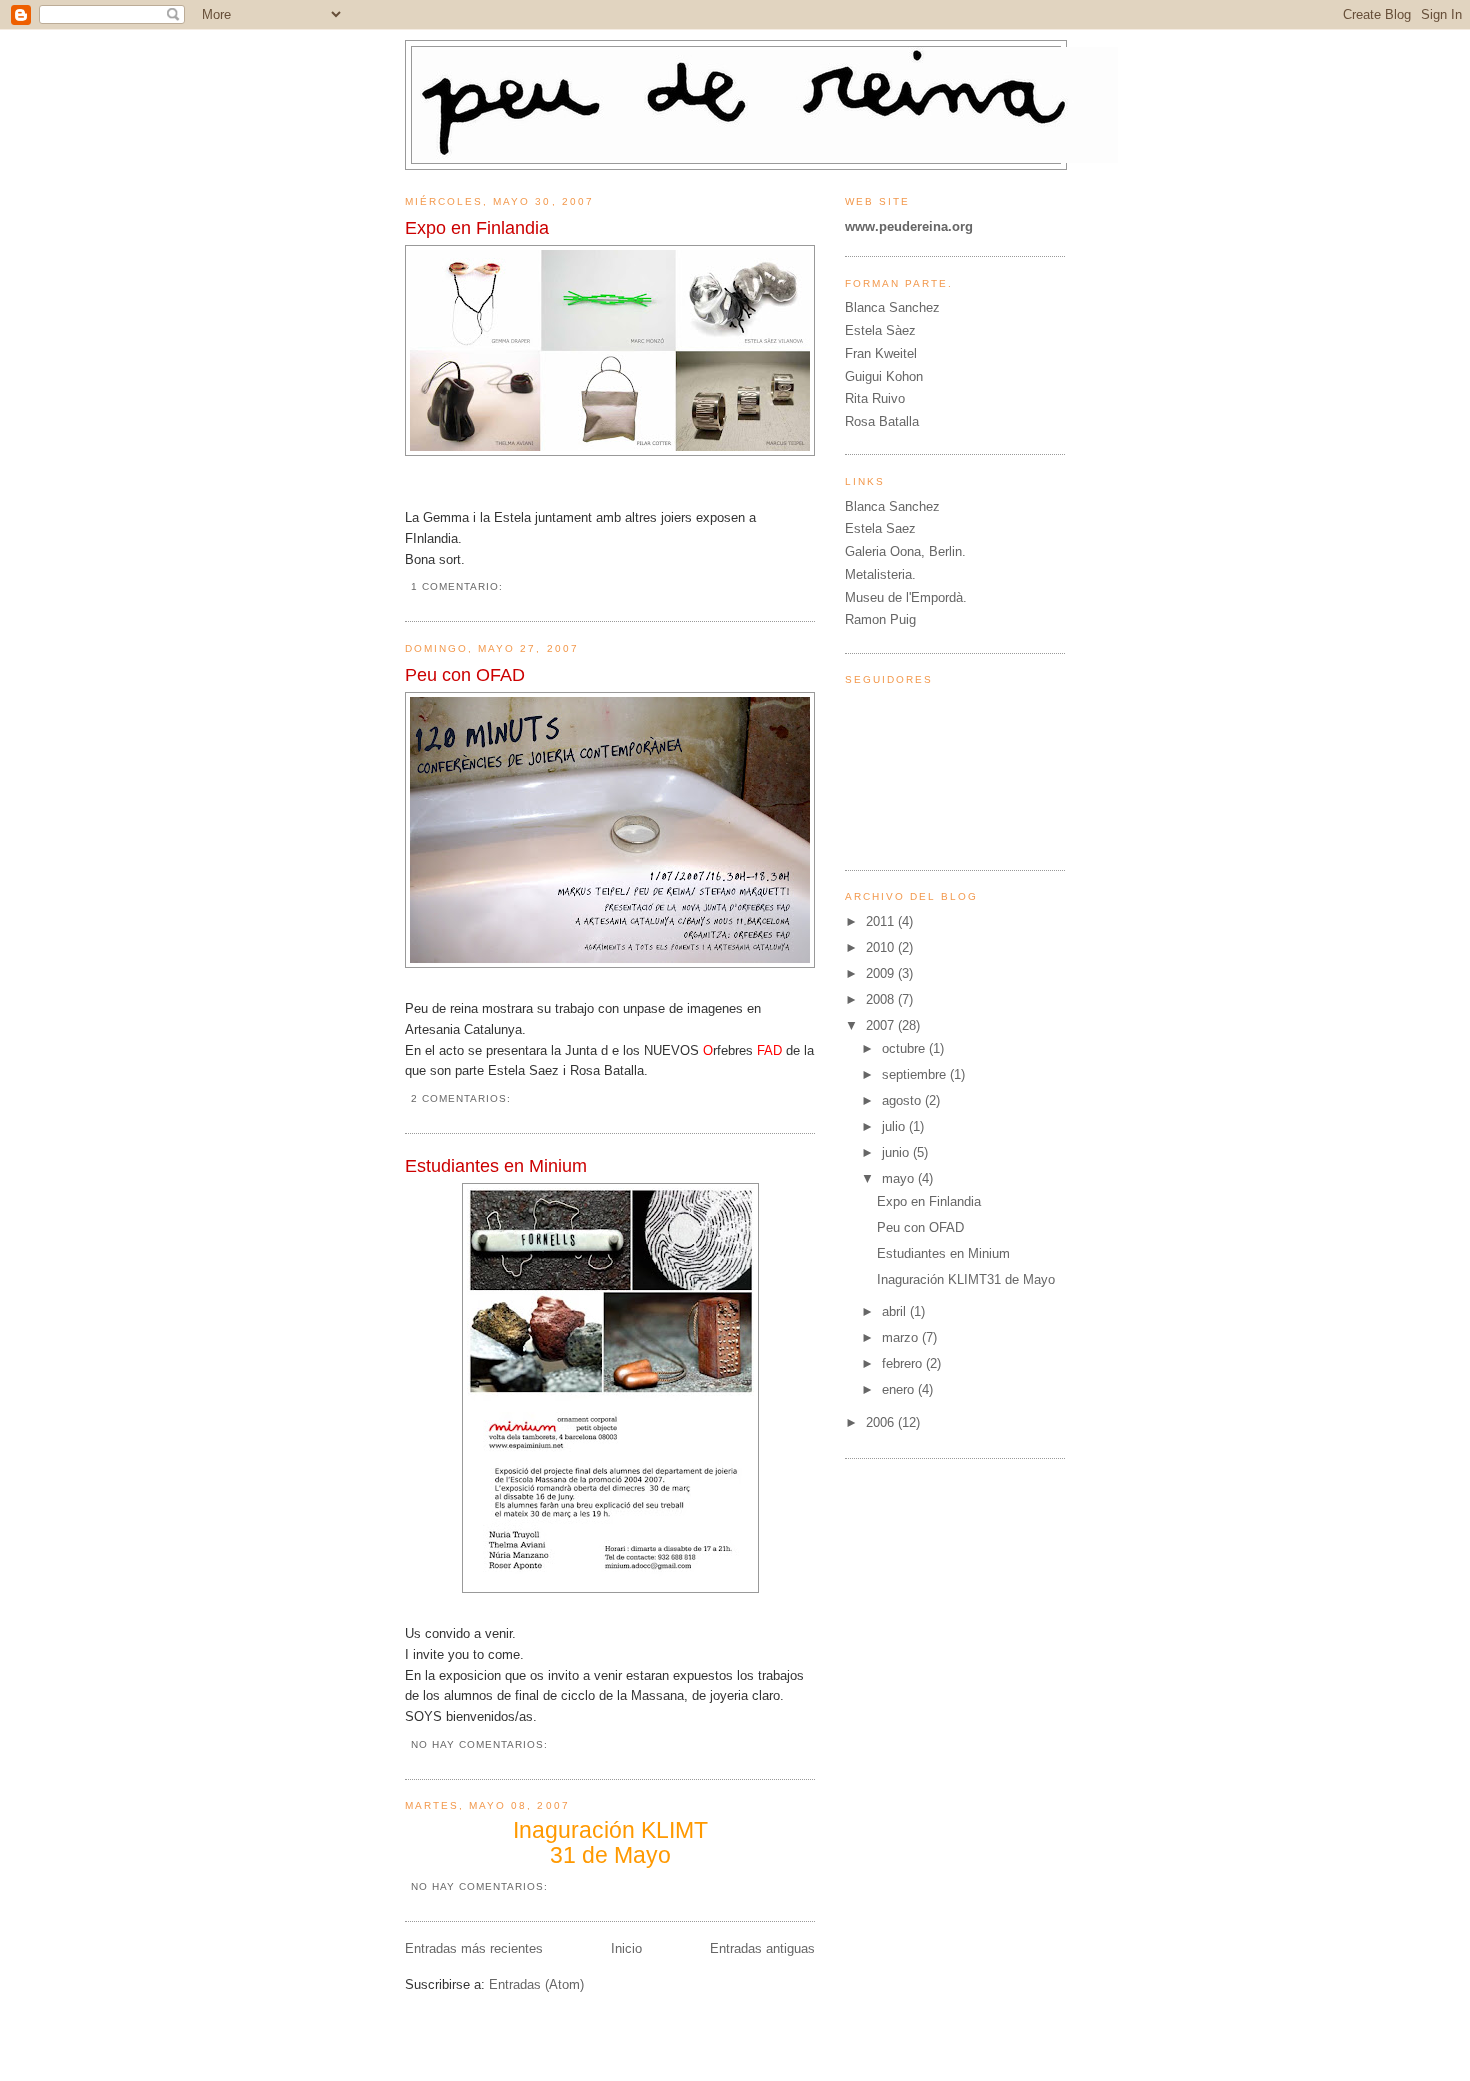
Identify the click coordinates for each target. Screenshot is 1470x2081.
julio (895, 1126)
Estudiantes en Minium (496, 1166)
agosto (903, 1100)
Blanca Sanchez (892, 506)
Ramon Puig (880, 619)
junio (897, 1152)
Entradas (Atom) (536, 1984)
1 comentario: (459, 586)
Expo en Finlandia (477, 228)
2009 (882, 973)
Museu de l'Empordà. (906, 597)
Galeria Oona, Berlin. (905, 551)
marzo (902, 1337)
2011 (882, 921)
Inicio (626, 1948)
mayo (900, 1178)
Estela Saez (880, 528)
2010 (882, 947)
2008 (882, 999)
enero (900, 1389)
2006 (882, 1422)
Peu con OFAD (465, 675)
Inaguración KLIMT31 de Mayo (966, 1279)
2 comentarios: (463, 1098)
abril (896, 1311)
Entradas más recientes (474, 1948)
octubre (905, 1048)
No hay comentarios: (481, 1744)
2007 (882, 1025)
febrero (904, 1363)
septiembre (916, 1074)
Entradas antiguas (762, 1948)
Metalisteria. (880, 574)
